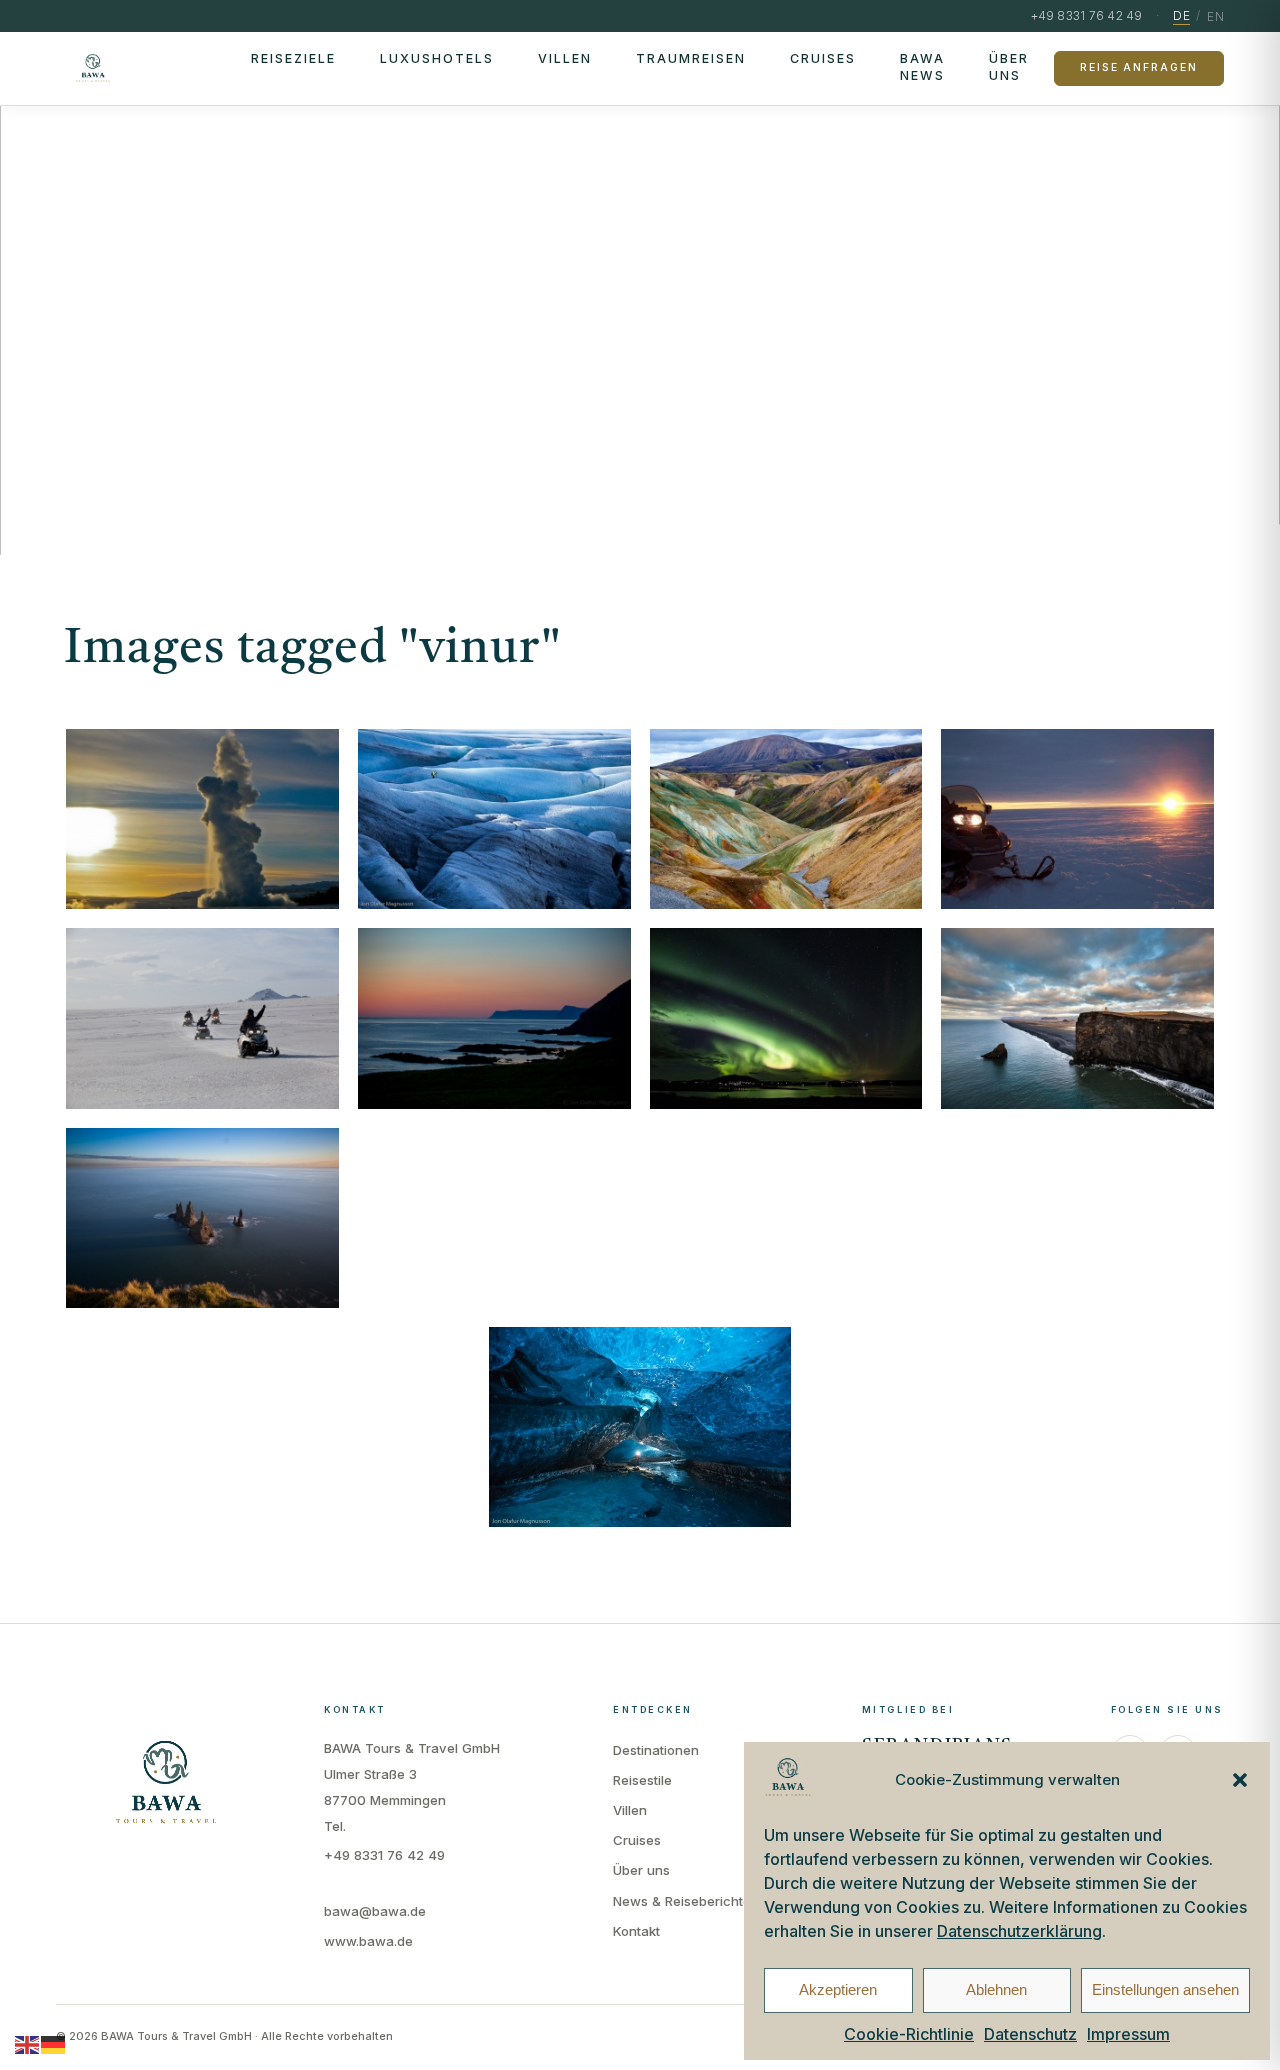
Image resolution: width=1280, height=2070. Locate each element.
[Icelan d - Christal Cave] (640, 1427)
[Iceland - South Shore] (202, 1218)
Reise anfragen (1138, 67)
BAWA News (922, 67)
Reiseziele (293, 58)
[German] (54, 2044)
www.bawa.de (368, 1941)
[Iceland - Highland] (786, 819)
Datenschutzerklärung (1019, 1931)
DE (1181, 15)
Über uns (1009, 67)
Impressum (1128, 2034)
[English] (28, 2044)
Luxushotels (437, 58)
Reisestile (642, 1780)
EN (1215, 16)
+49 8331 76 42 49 (384, 1855)
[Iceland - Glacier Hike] (494, 819)
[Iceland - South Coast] (1077, 1018)
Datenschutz (1030, 2034)
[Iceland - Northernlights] (786, 1018)
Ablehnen (996, 1989)
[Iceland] (1077, 819)
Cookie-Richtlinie (909, 2034)
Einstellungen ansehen (1165, 1989)
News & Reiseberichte (682, 1901)
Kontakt (636, 1931)
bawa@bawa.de (375, 1911)
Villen (565, 58)
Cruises (823, 58)
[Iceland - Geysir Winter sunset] (202, 819)
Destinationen (656, 1750)
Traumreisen (691, 58)
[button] (1240, 1780)
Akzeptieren (838, 1989)
